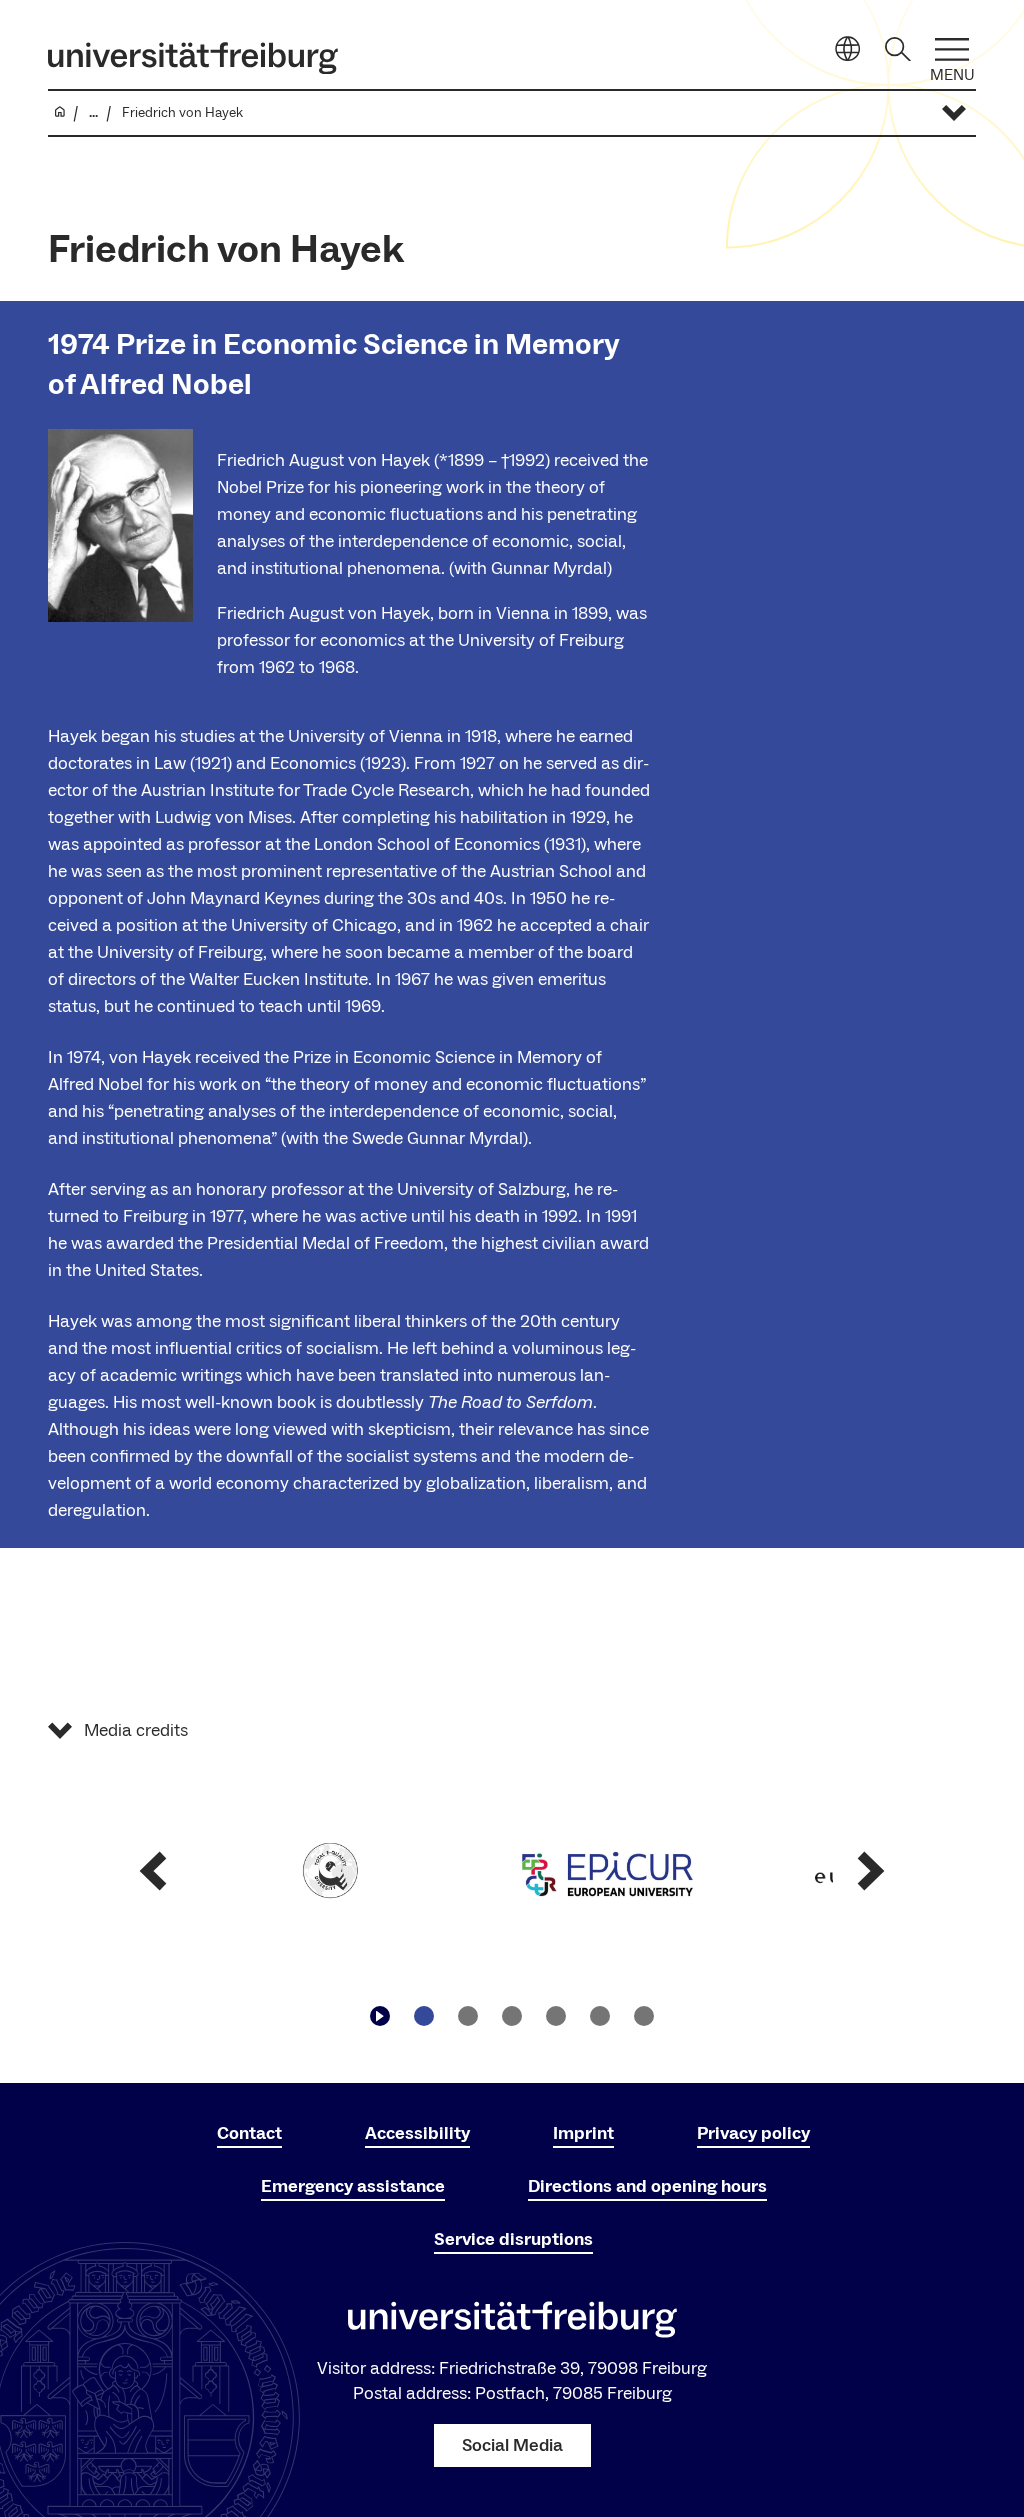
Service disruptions (513, 2239)
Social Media (512, 2445)
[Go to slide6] (644, 2016)
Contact (249, 2133)
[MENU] (952, 49)
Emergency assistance (353, 2186)
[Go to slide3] (512, 2016)
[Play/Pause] (380, 2016)
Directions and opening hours (647, 2186)
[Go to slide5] (600, 2016)
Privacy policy (753, 2133)
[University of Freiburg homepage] (193, 58)
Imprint (583, 2133)
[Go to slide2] (468, 2016)
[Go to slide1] (424, 2016)
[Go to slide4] (556, 2016)
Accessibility (417, 2133)
